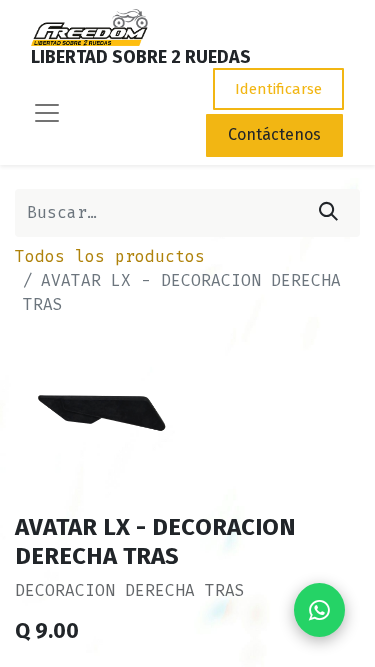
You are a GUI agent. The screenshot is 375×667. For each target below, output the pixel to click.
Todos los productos (110, 256)
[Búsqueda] (328, 213)
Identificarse (278, 89)
